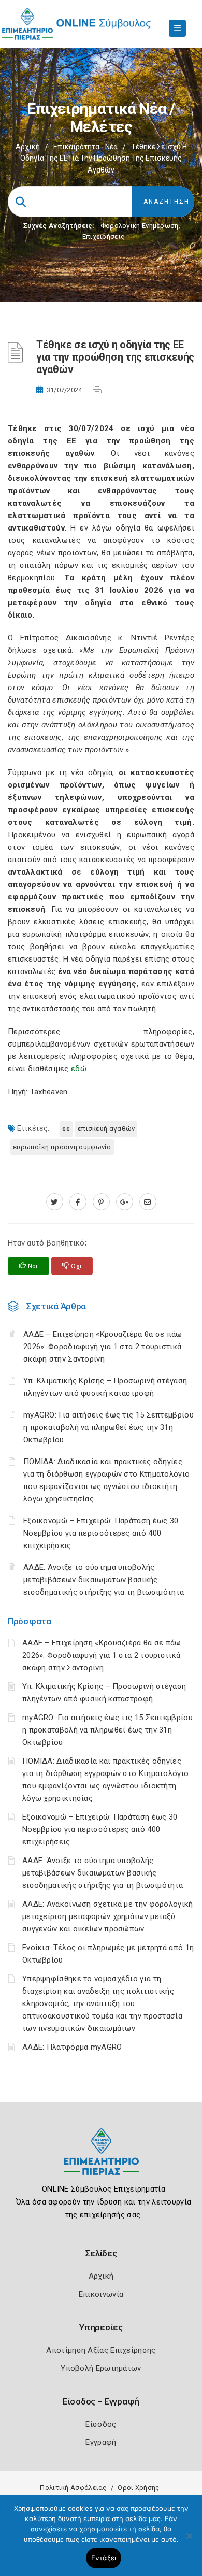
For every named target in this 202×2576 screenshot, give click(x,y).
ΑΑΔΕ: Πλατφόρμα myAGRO (72, 2047)
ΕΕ (66, 1129)
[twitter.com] (55, 1202)
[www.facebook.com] (78, 1202)
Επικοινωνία (101, 2294)
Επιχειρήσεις (104, 237)
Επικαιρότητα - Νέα (85, 147)
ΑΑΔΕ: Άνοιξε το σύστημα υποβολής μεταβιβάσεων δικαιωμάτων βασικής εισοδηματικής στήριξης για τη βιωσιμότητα (103, 1873)
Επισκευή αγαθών (106, 1129)
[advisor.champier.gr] (148, 1202)
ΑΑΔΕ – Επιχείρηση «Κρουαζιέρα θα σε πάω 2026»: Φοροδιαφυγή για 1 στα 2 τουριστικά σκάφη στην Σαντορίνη (102, 1655)
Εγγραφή (101, 2442)
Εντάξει (104, 2558)
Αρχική (28, 147)
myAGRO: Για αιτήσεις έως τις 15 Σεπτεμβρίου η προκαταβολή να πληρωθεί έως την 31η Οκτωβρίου (107, 1730)
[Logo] (101, 2160)
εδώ (79, 1069)
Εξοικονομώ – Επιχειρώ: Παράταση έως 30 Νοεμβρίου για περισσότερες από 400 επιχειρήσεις (100, 1829)
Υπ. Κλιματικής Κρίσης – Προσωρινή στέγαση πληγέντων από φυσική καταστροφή (105, 1387)
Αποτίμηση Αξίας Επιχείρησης (101, 2350)
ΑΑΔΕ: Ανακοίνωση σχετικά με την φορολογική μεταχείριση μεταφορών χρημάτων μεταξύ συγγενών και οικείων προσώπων (108, 1916)
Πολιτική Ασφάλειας (73, 2488)
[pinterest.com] (101, 1202)
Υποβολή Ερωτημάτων (101, 2368)
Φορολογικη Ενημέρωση (140, 226)
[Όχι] (189, 2541)
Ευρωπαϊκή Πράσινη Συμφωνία (62, 1147)
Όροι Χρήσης (138, 2488)
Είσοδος (101, 2424)
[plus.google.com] (125, 1202)
